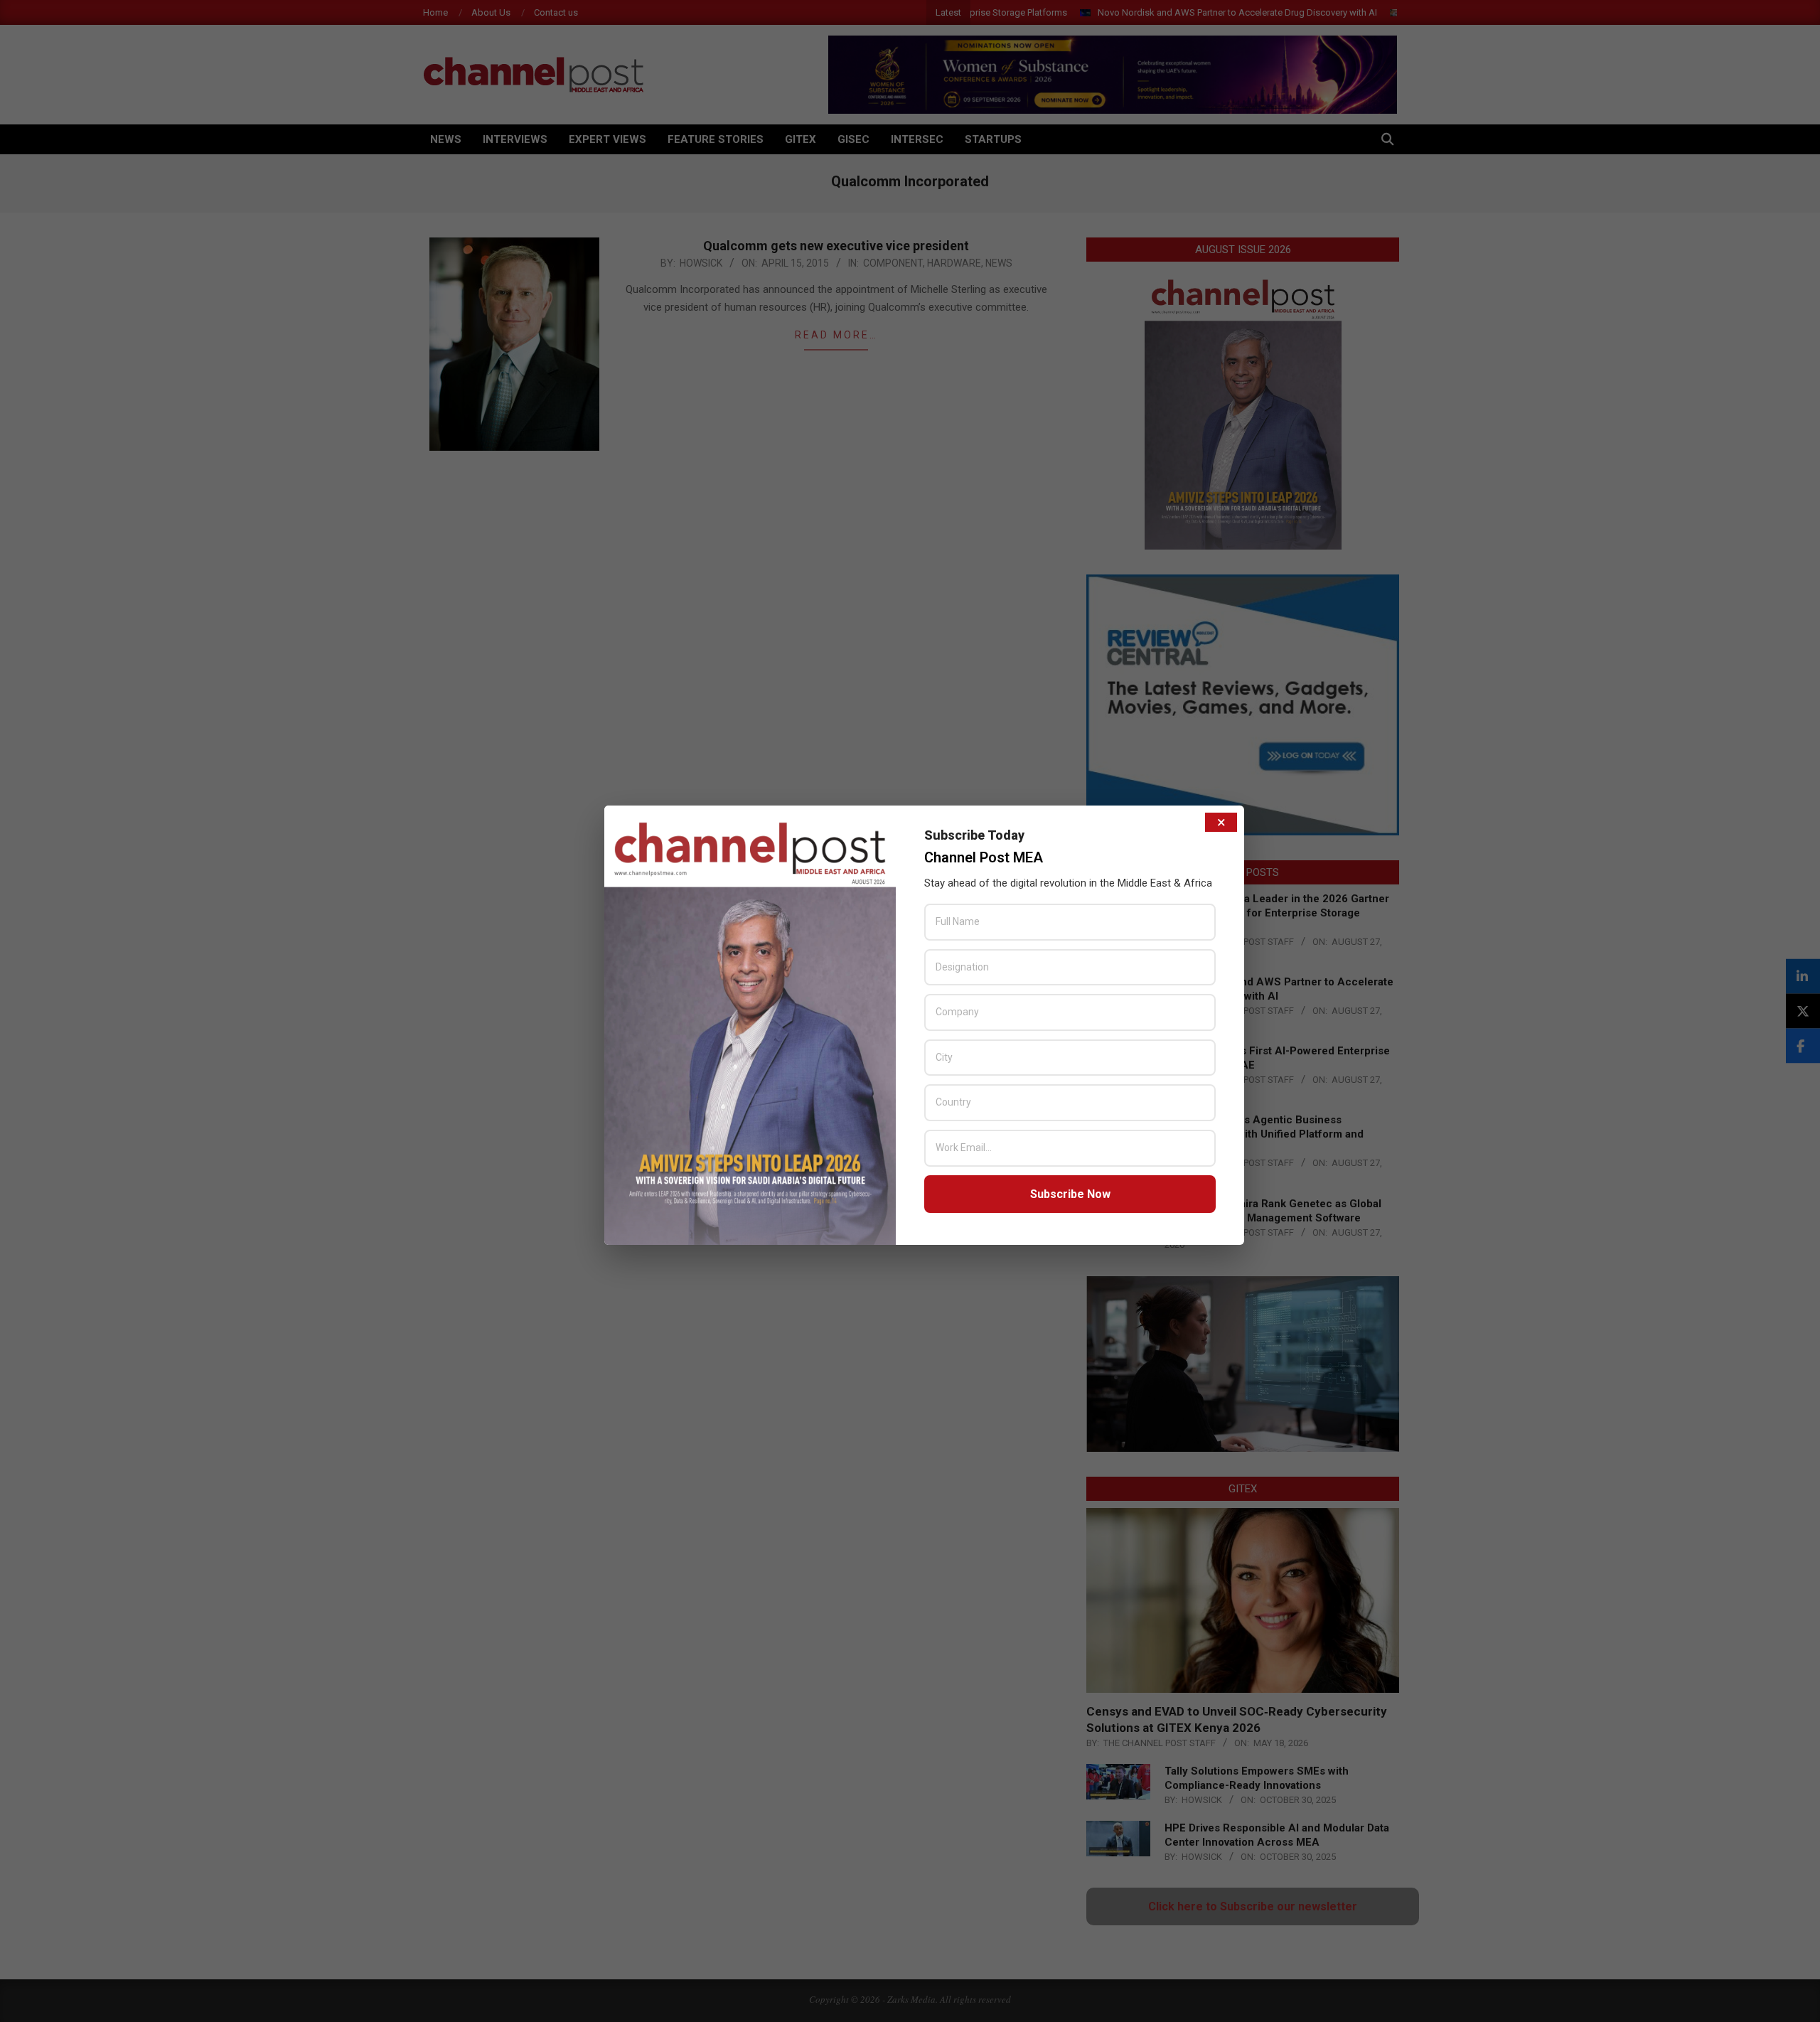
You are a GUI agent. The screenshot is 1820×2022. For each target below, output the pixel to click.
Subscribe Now (1070, 1194)
